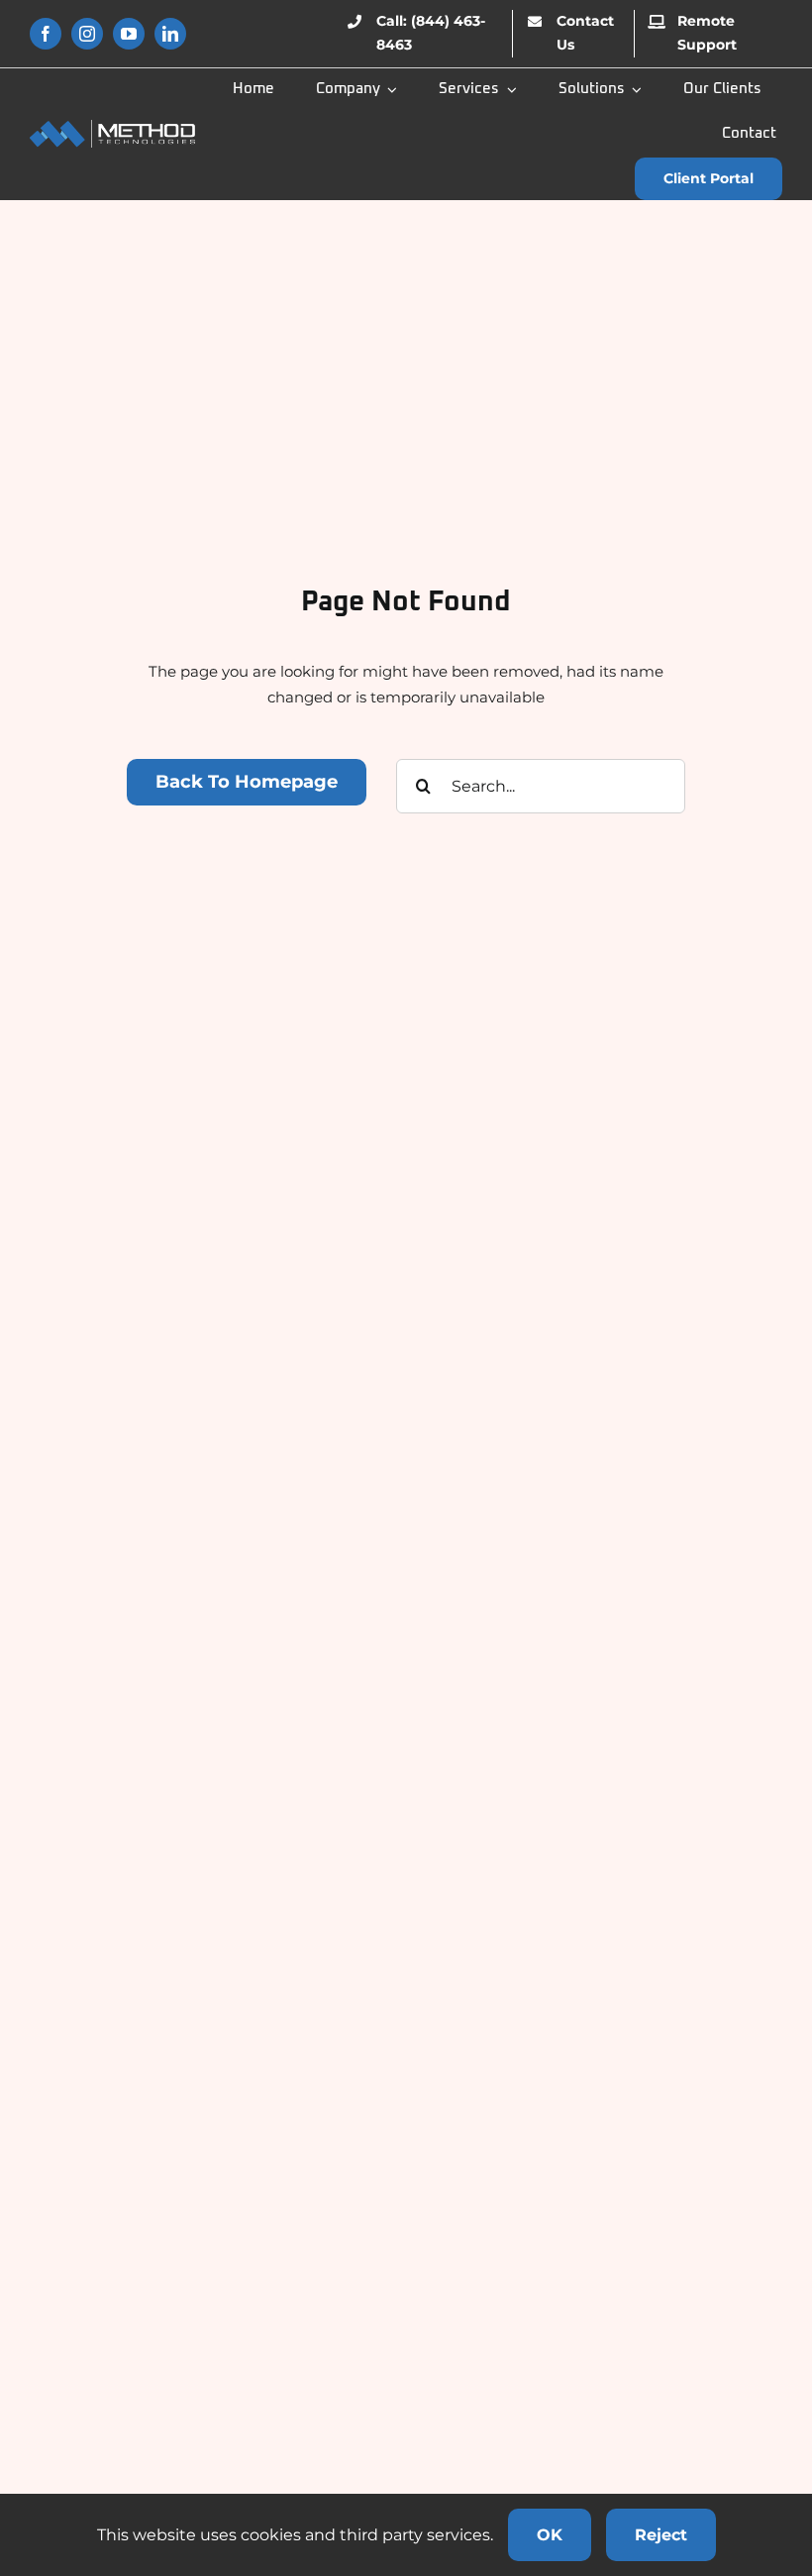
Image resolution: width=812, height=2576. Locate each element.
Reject (661, 2535)
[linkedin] (170, 34)
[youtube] (129, 34)
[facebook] (46, 34)
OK (550, 2535)
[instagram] (87, 34)
